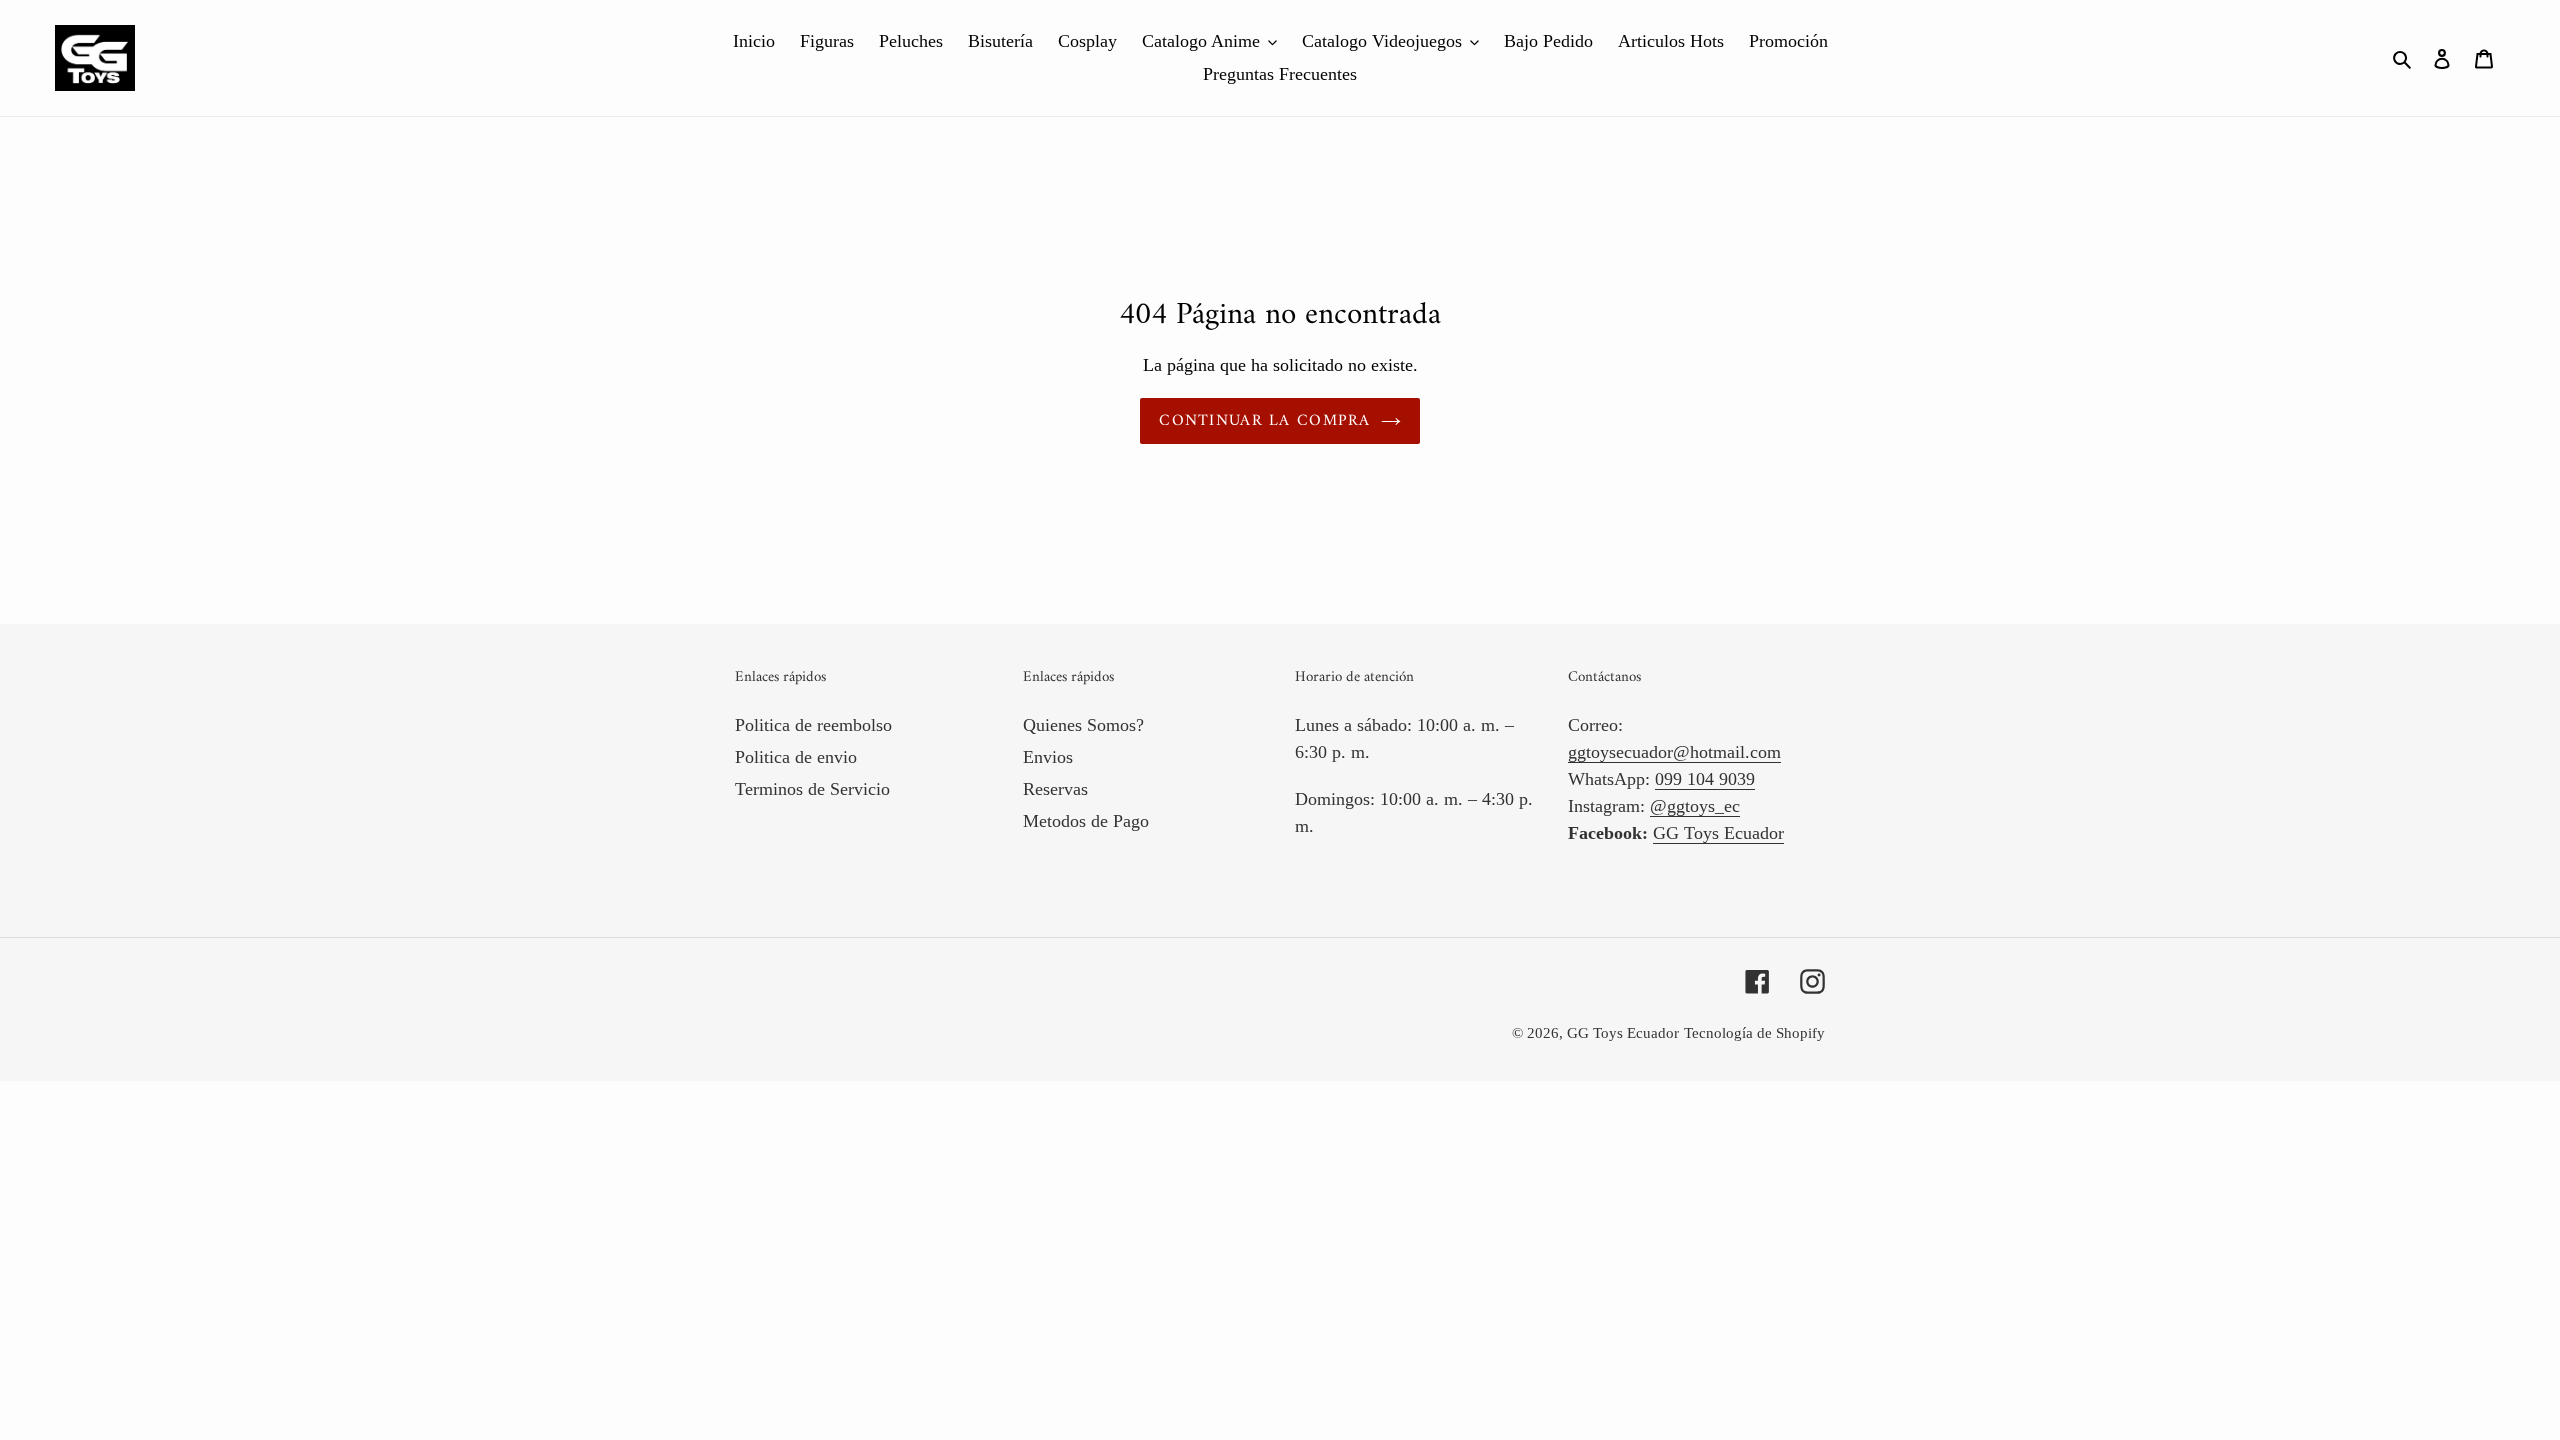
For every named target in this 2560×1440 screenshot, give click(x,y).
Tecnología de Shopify (1754, 1033)
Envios (1048, 757)
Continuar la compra (1264, 421)
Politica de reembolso (813, 725)
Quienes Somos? (1083, 725)
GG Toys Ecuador (1718, 833)
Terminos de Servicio (812, 789)
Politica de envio (796, 757)
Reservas (1055, 789)
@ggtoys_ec (1695, 806)
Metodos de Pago (1086, 821)
